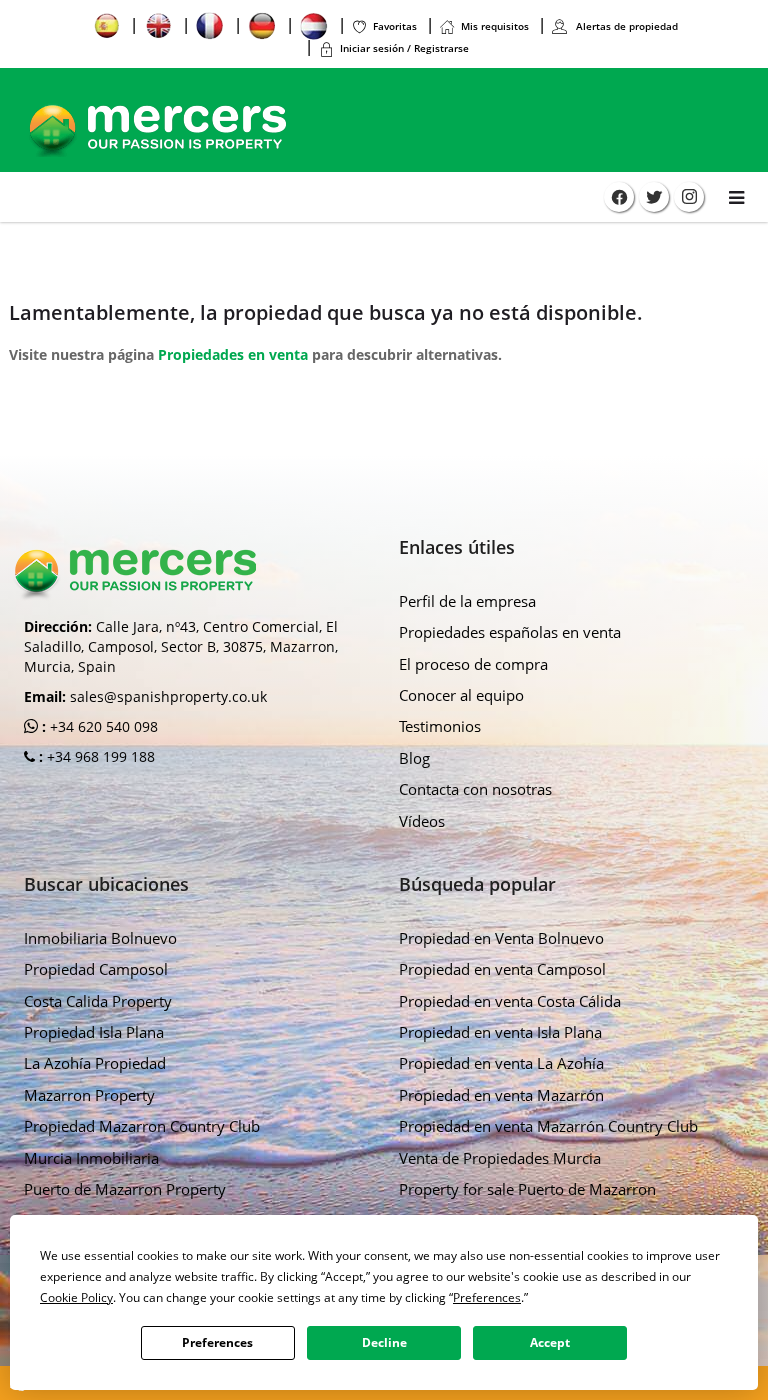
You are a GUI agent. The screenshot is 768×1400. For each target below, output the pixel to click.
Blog (414, 758)
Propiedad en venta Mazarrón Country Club (548, 1126)
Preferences (217, 1342)
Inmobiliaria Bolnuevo (100, 938)
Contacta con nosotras (475, 789)
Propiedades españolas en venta (510, 632)
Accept (550, 1342)
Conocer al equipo (461, 695)
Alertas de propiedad (625, 26)
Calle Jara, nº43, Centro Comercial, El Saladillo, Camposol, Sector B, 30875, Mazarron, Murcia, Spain (181, 646)
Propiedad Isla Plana (94, 1032)
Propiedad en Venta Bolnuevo (501, 938)
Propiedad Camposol (96, 969)
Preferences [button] (487, 1297)
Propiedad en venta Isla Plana (500, 1032)
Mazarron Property (89, 1095)
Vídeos (422, 821)
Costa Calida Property (98, 1001)
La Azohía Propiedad (95, 1063)
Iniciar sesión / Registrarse (404, 48)
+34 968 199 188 (99, 756)
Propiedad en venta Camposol (502, 969)
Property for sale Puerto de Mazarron (527, 1189)
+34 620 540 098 (102, 726)
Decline (384, 1342)
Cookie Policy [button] (76, 1297)
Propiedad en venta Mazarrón (501, 1095)
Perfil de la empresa (467, 601)
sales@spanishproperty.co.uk (168, 696)
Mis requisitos (495, 26)
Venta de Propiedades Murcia (500, 1158)
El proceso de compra (473, 664)
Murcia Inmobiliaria (91, 1158)
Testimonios (440, 726)
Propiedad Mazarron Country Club (142, 1126)
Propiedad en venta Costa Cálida (510, 1001)
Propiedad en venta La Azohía (501, 1063)
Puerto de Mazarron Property (125, 1189)
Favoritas (395, 26)
